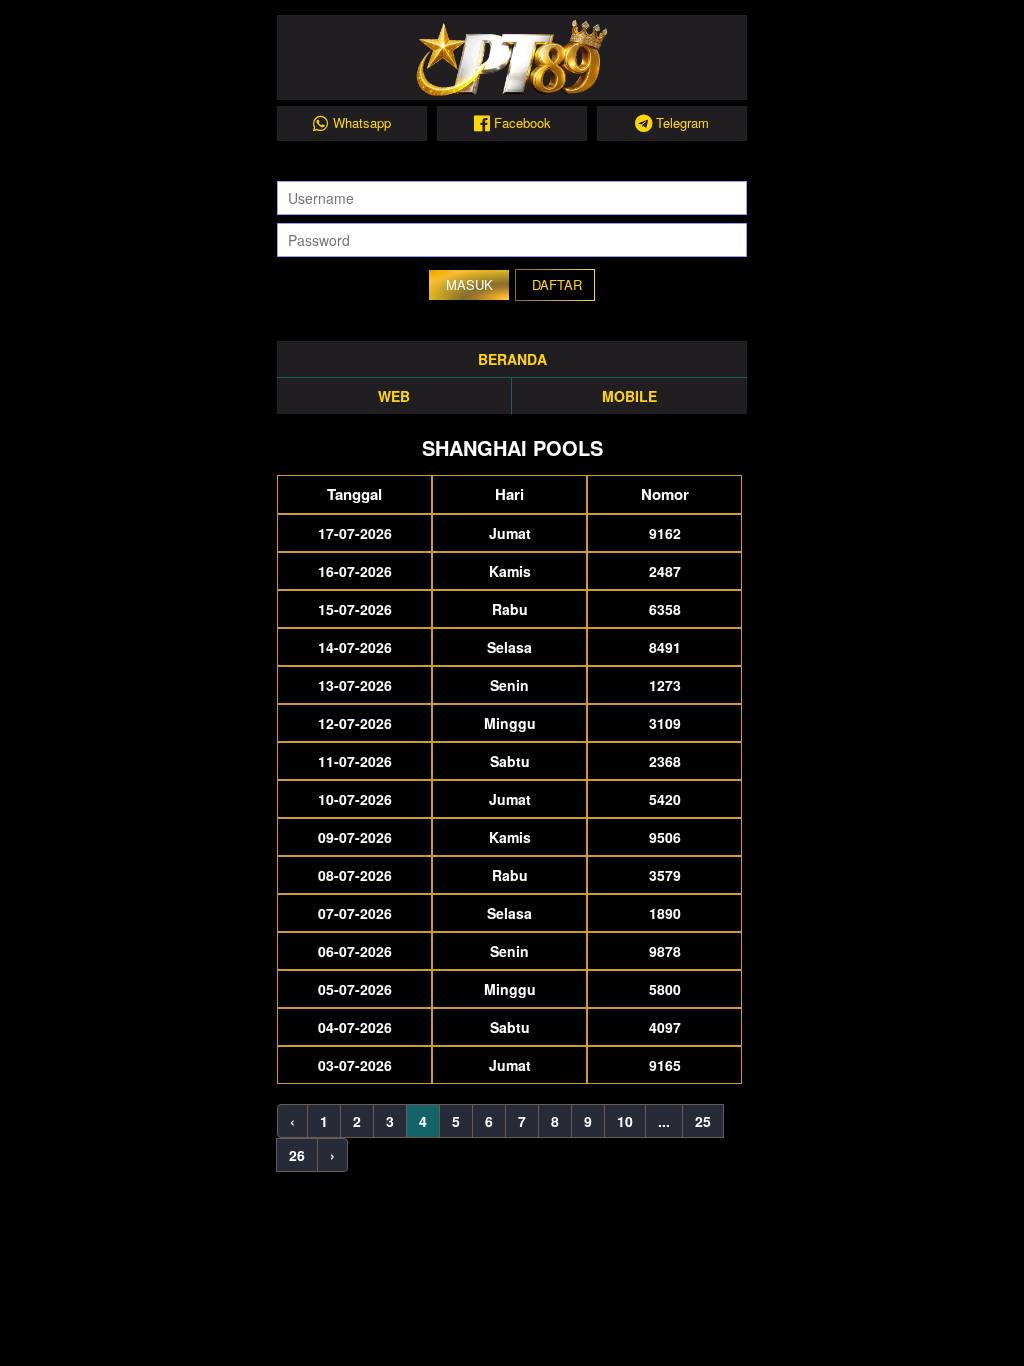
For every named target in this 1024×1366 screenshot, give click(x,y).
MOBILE (629, 396)
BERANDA (512, 359)
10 (625, 1121)
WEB (394, 396)
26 (297, 1155)
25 (703, 1121)
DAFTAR (557, 284)
